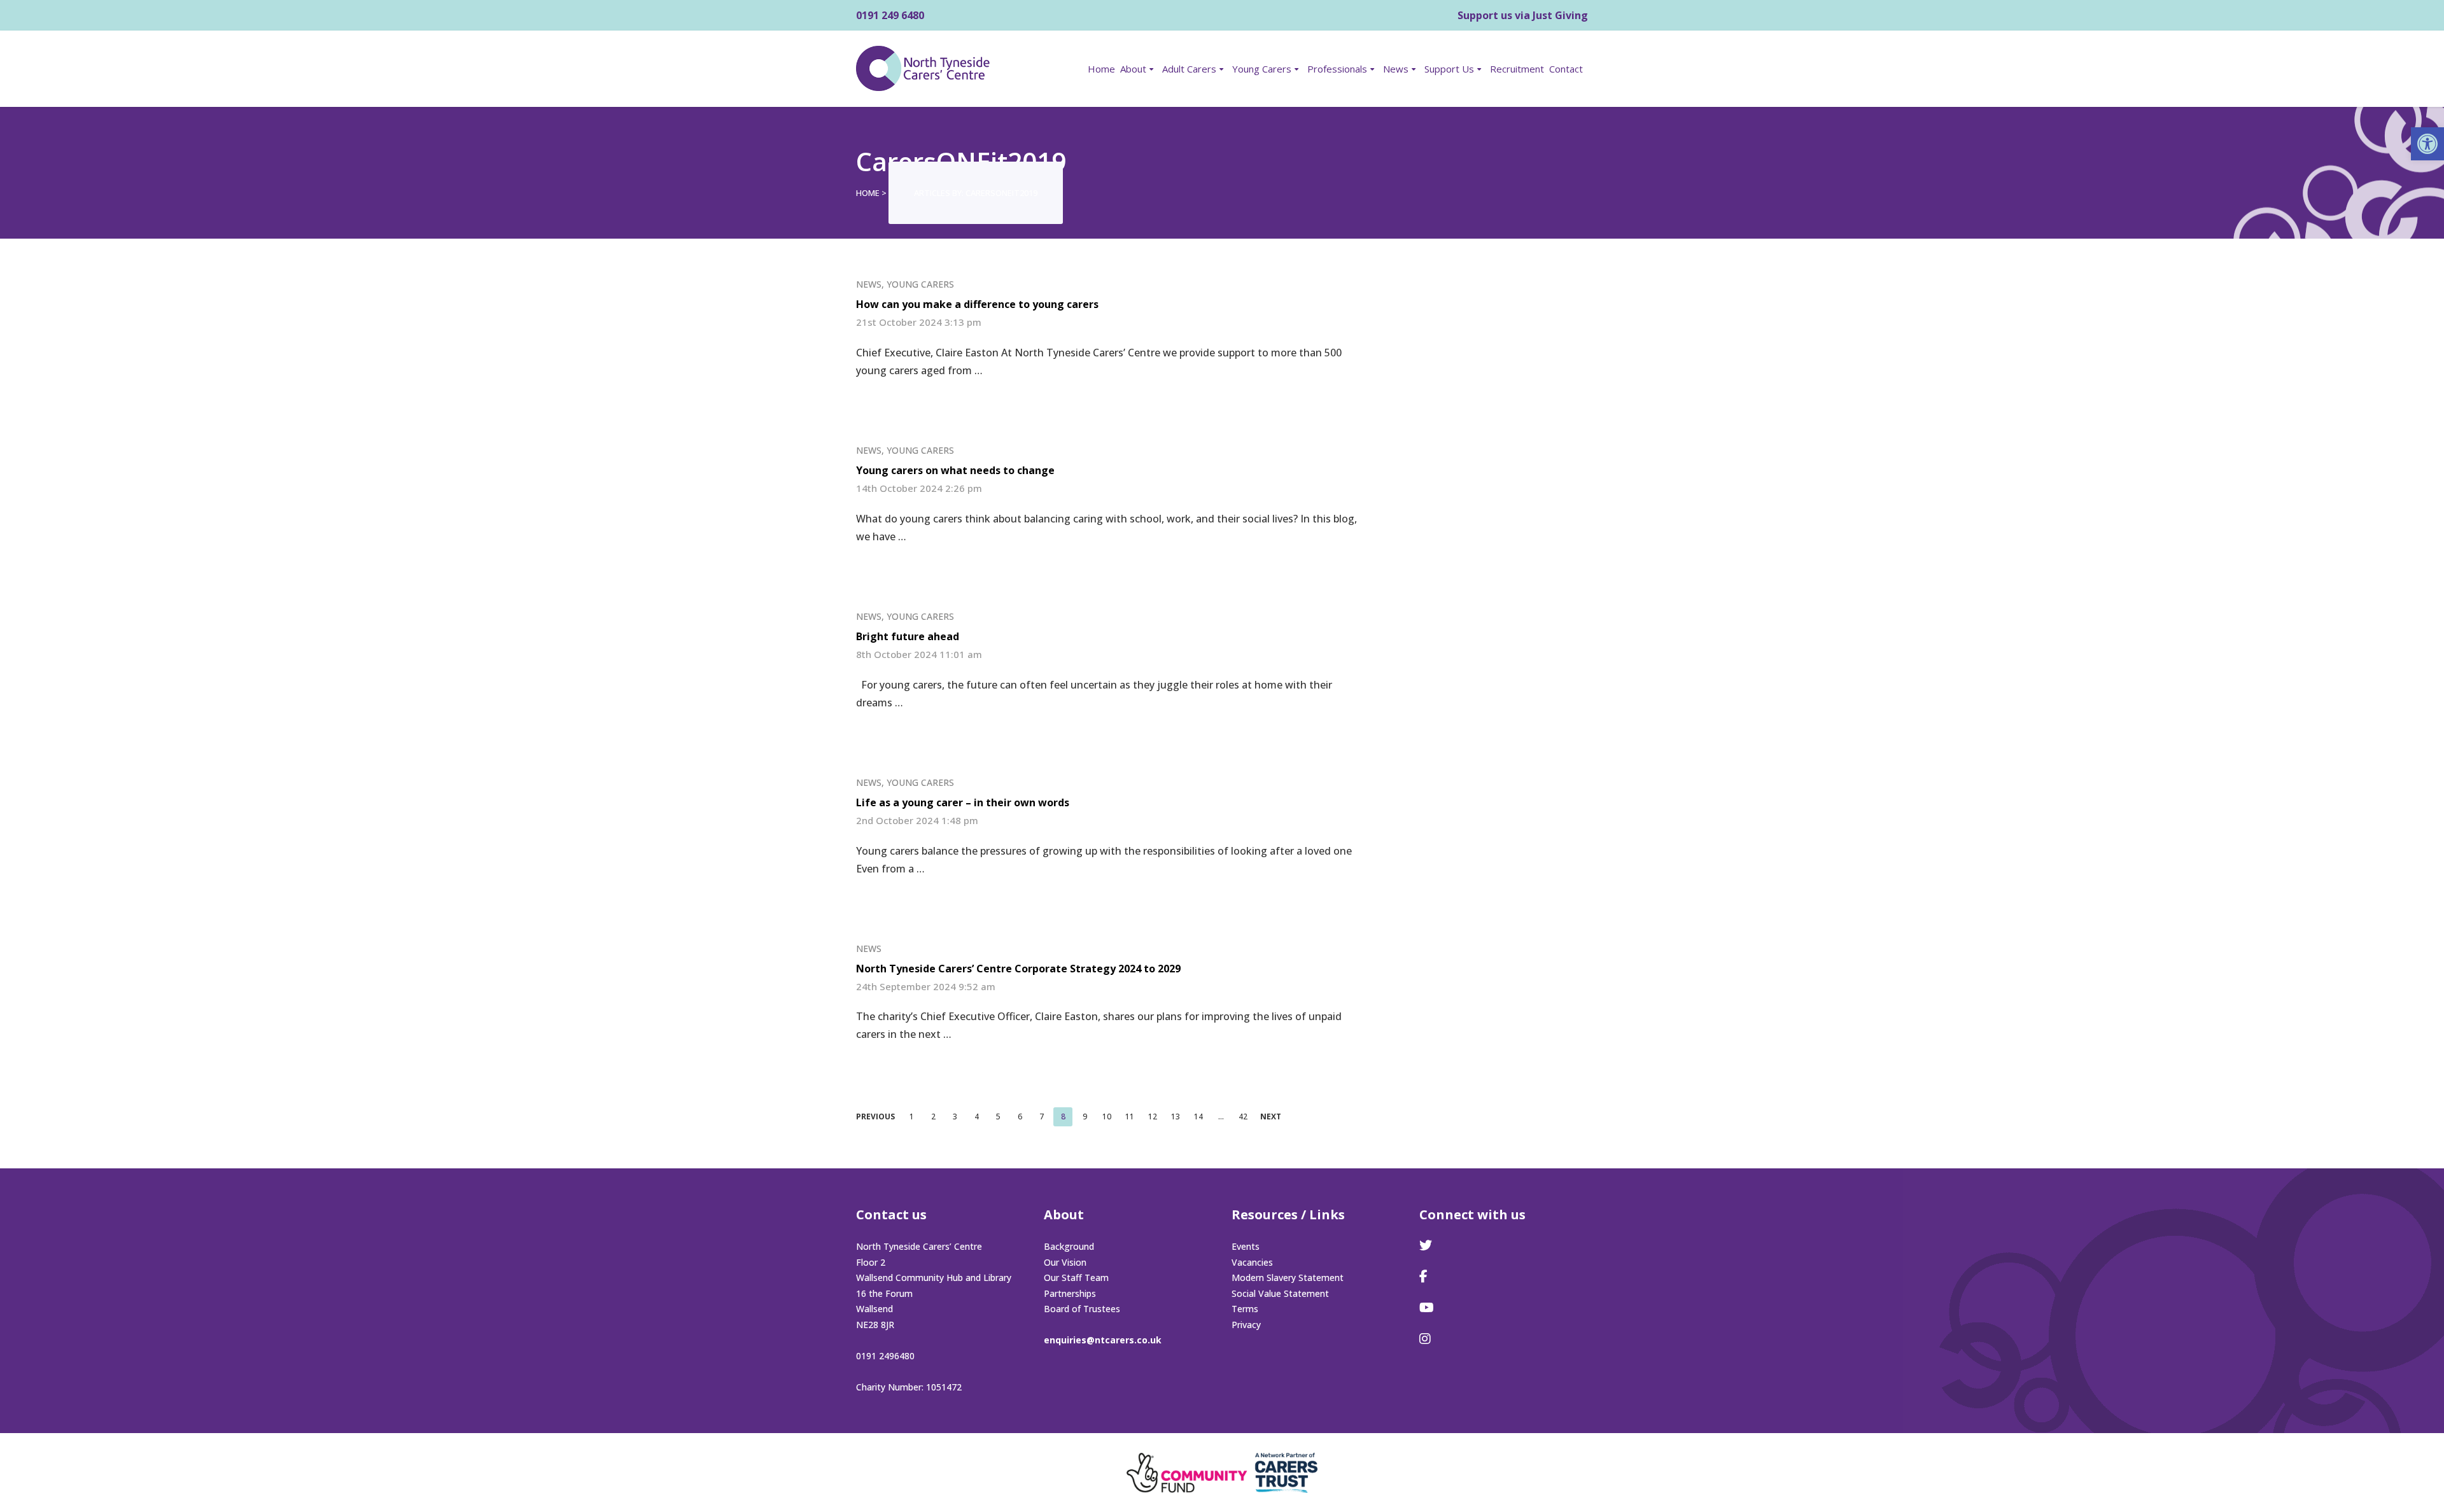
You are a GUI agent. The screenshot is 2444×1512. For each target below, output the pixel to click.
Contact (1566, 69)
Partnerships (1070, 1293)
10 (1107, 1116)
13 (1176, 1116)
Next (1271, 1117)
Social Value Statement (1280, 1293)
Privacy (1246, 1325)
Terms (1245, 1309)
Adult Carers (1189, 69)
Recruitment (1517, 69)
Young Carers (1262, 69)
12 (1153, 1116)
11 (1130, 1116)
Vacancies (1252, 1262)
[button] (2427, 144)
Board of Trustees (1082, 1309)
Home (1101, 69)
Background (1069, 1246)
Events (1246, 1246)
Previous (875, 1117)
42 (1243, 1116)
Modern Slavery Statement (1288, 1277)
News (1396, 69)
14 (1198, 1116)
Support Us (1449, 69)
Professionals (1337, 69)
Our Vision (1065, 1262)
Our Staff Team (1076, 1277)
